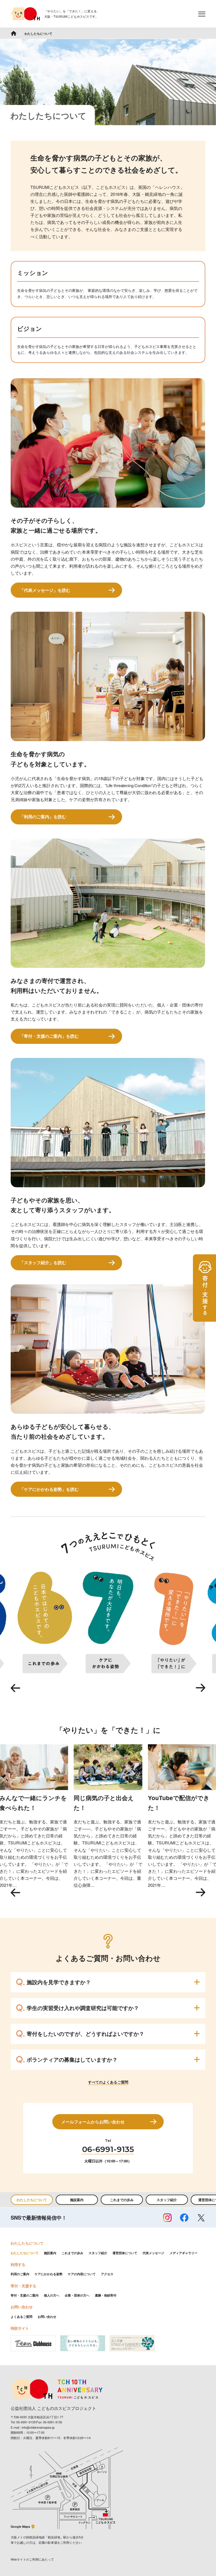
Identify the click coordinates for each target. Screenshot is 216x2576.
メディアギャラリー (184, 2253)
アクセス (107, 2274)
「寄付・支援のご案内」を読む (49, 1036)
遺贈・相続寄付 (106, 2295)
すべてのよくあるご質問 (108, 2082)
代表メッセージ (153, 2253)
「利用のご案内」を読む (43, 817)
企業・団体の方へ (77, 2295)
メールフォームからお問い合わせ (93, 2122)
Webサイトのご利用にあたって (32, 2559)
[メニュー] (202, 14)
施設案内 (77, 2200)
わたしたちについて (32, 2200)
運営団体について (125, 2253)
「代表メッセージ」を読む (45, 590)
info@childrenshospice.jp (38, 2427)
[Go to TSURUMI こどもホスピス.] (14, 33)
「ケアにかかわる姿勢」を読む (49, 1489)
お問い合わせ (47, 2317)
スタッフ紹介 (167, 2200)
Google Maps (20, 2526)
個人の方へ (52, 2295)
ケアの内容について (82, 2274)
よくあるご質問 (22, 2317)
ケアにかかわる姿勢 (49, 2274)
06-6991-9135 (108, 2149)
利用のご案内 (20, 2274)
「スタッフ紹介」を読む (43, 1262)
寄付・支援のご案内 (25, 2295)
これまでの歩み (122, 2200)
